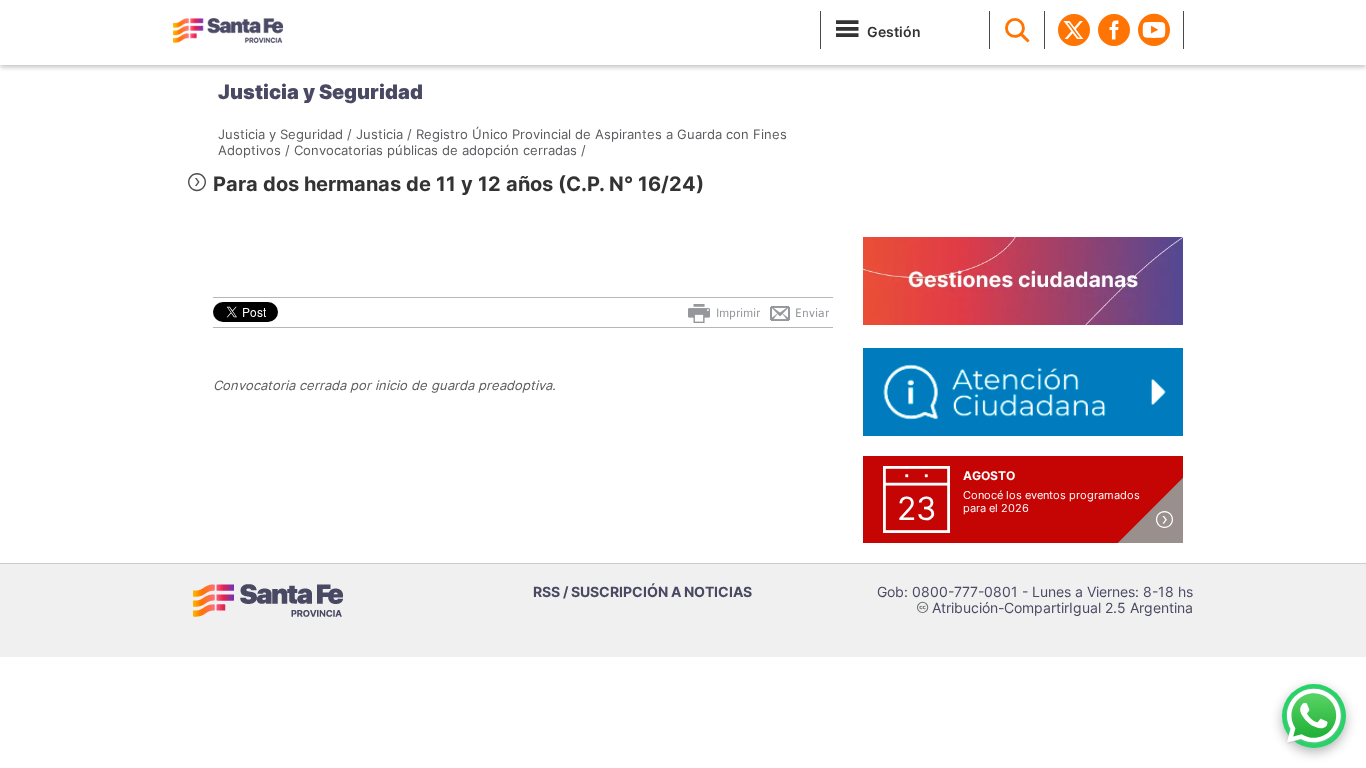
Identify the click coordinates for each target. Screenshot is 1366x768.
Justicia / (384, 134)
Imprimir (736, 313)
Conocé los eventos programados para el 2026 (1051, 501)
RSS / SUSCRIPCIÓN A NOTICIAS (642, 591)
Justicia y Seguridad (320, 92)
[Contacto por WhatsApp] (1314, 716)
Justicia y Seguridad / (285, 134)
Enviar (810, 313)
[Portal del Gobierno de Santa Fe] (228, 30)
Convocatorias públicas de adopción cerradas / (440, 150)
